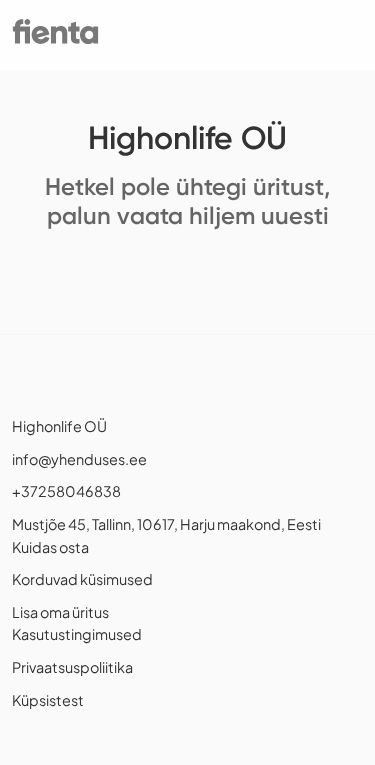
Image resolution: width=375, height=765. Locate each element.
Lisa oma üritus (60, 612)
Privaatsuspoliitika (72, 667)
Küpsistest (48, 700)
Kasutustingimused (77, 634)
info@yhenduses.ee (79, 459)
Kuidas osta (50, 547)
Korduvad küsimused (82, 579)
